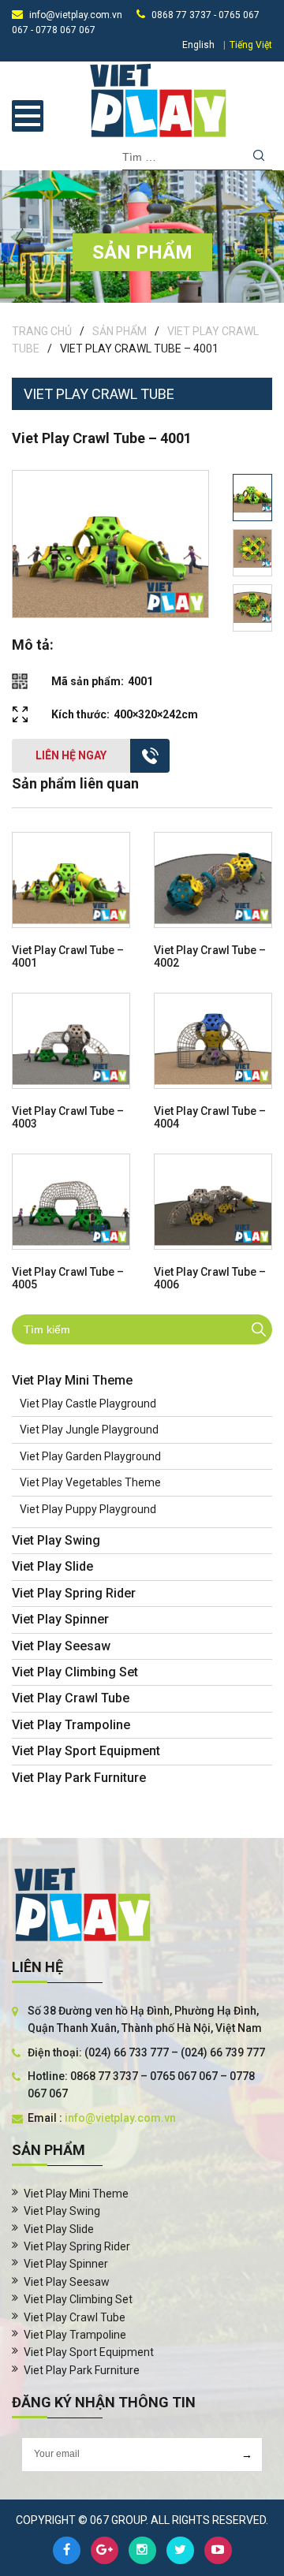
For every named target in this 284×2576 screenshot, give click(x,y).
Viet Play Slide (52, 1566)
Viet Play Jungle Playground (89, 1430)
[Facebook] (67, 2550)
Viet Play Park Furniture (79, 1778)
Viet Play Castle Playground (88, 1404)
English (198, 45)
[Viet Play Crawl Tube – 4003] (71, 1041)
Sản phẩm (120, 331)
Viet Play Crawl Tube (71, 1698)
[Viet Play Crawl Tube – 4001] (71, 880)
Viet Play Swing (56, 1540)
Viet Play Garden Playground (90, 1456)
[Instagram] (142, 2550)
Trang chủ (42, 331)
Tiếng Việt (251, 45)
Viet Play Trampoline (71, 1725)
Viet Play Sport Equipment (86, 1751)
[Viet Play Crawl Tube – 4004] (213, 1041)
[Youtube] (218, 2550)
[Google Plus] (105, 2550)
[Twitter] (180, 2550)
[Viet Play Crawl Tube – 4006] (213, 1202)
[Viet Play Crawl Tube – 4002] (213, 880)
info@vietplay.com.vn (76, 15)
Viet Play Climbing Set (75, 1672)
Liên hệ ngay (71, 755)
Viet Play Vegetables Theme (90, 1482)
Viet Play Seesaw (61, 1646)
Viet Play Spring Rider (74, 1593)
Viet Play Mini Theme (72, 1380)
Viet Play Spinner (60, 1619)
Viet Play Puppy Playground (88, 1509)
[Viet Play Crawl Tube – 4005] (71, 1202)
